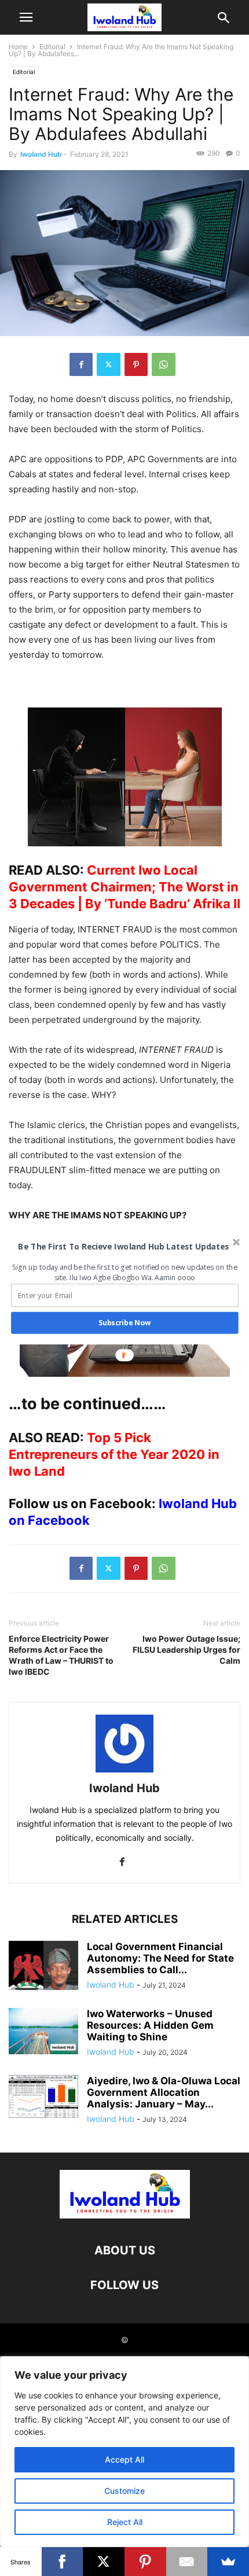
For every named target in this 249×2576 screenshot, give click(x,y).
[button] (124, 1246)
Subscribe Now (124, 1323)
